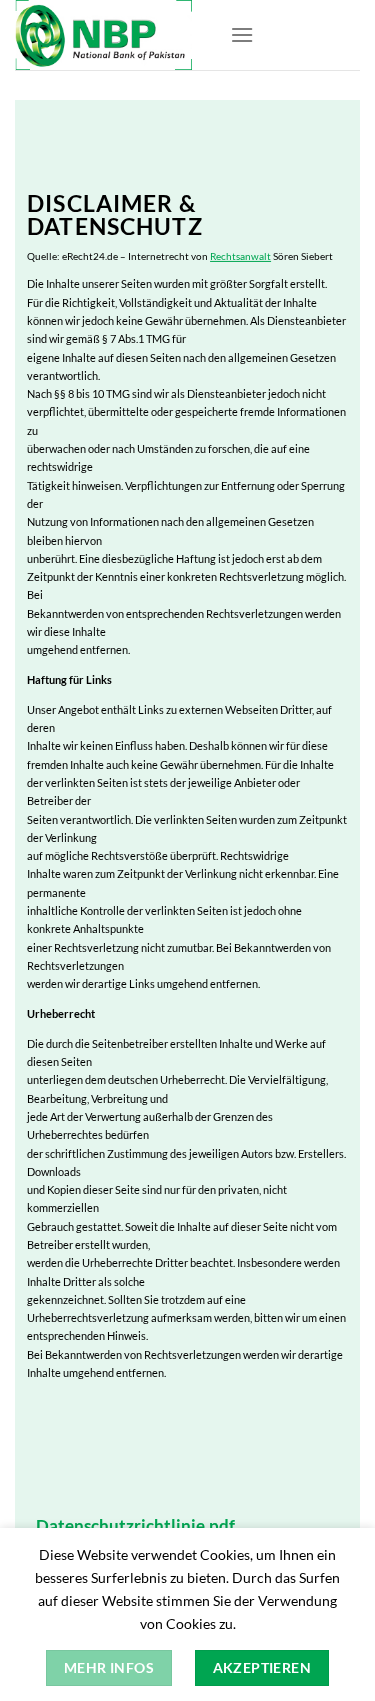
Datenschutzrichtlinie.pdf (135, 1526)
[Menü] (242, 34)
